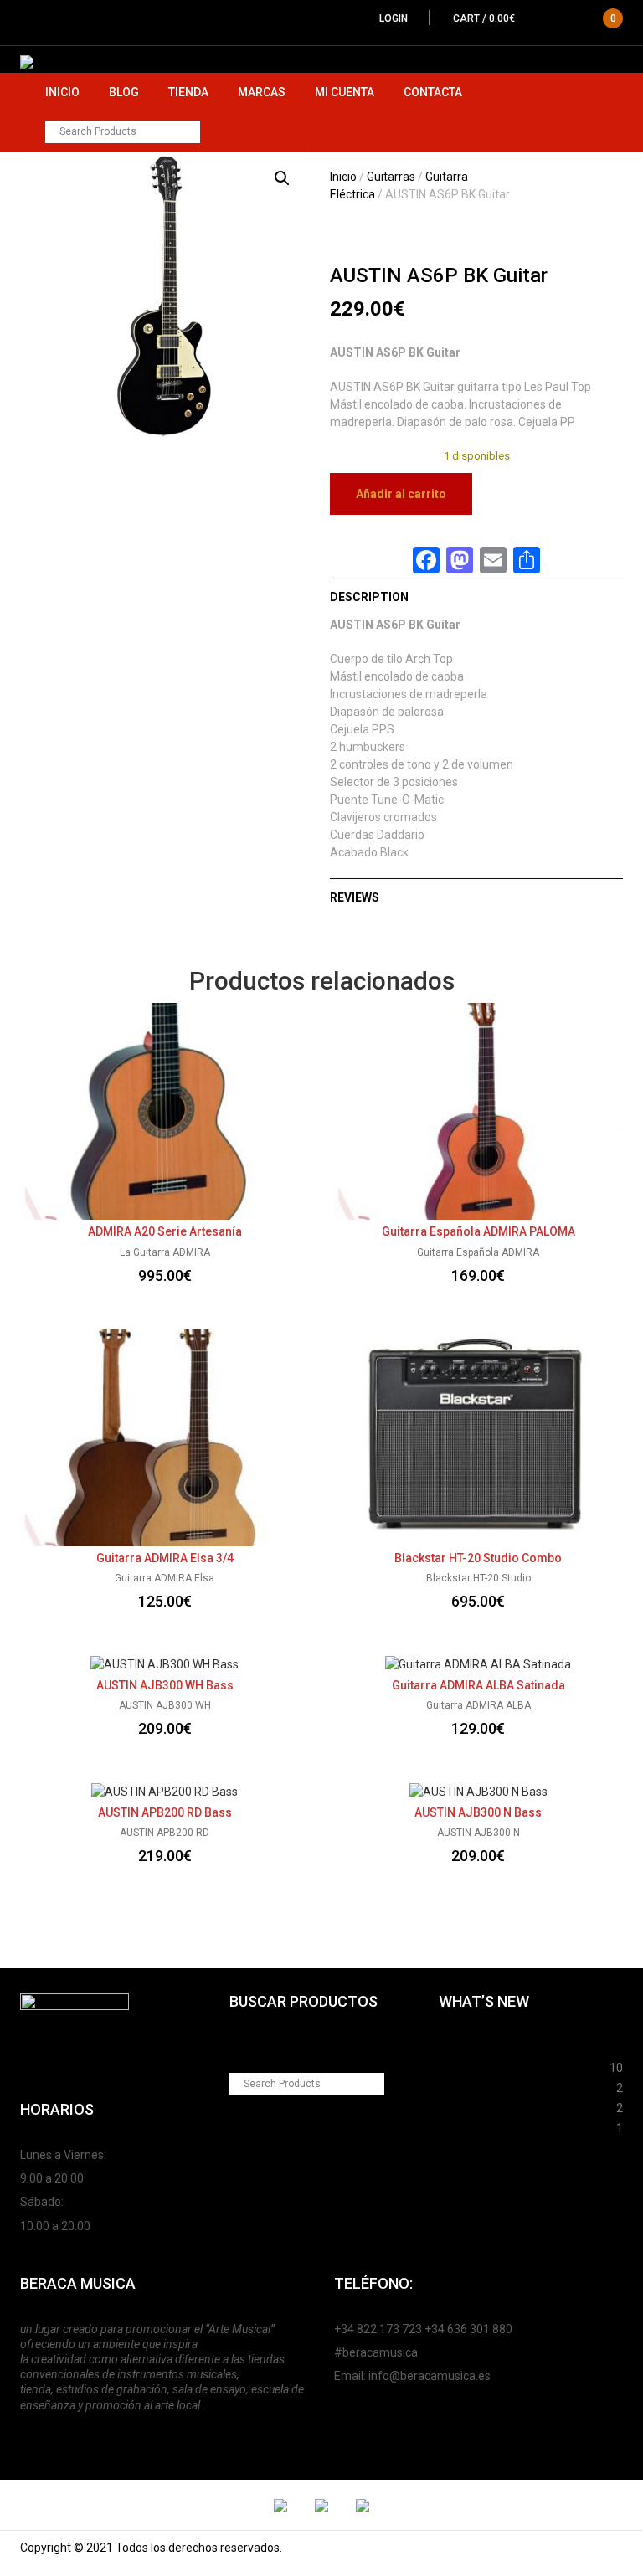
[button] (282, 178)
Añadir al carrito (401, 494)
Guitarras (391, 177)
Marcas (262, 92)
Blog (124, 92)
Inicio (62, 92)
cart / (535, 18)
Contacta (433, 92)
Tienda (188, 92)
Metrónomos (475, 2106)
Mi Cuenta (345, 92)
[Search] (189, 132)
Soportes (464, 2045)
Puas (453, 2065)
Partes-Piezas (478, 2085)
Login (394, 18)
